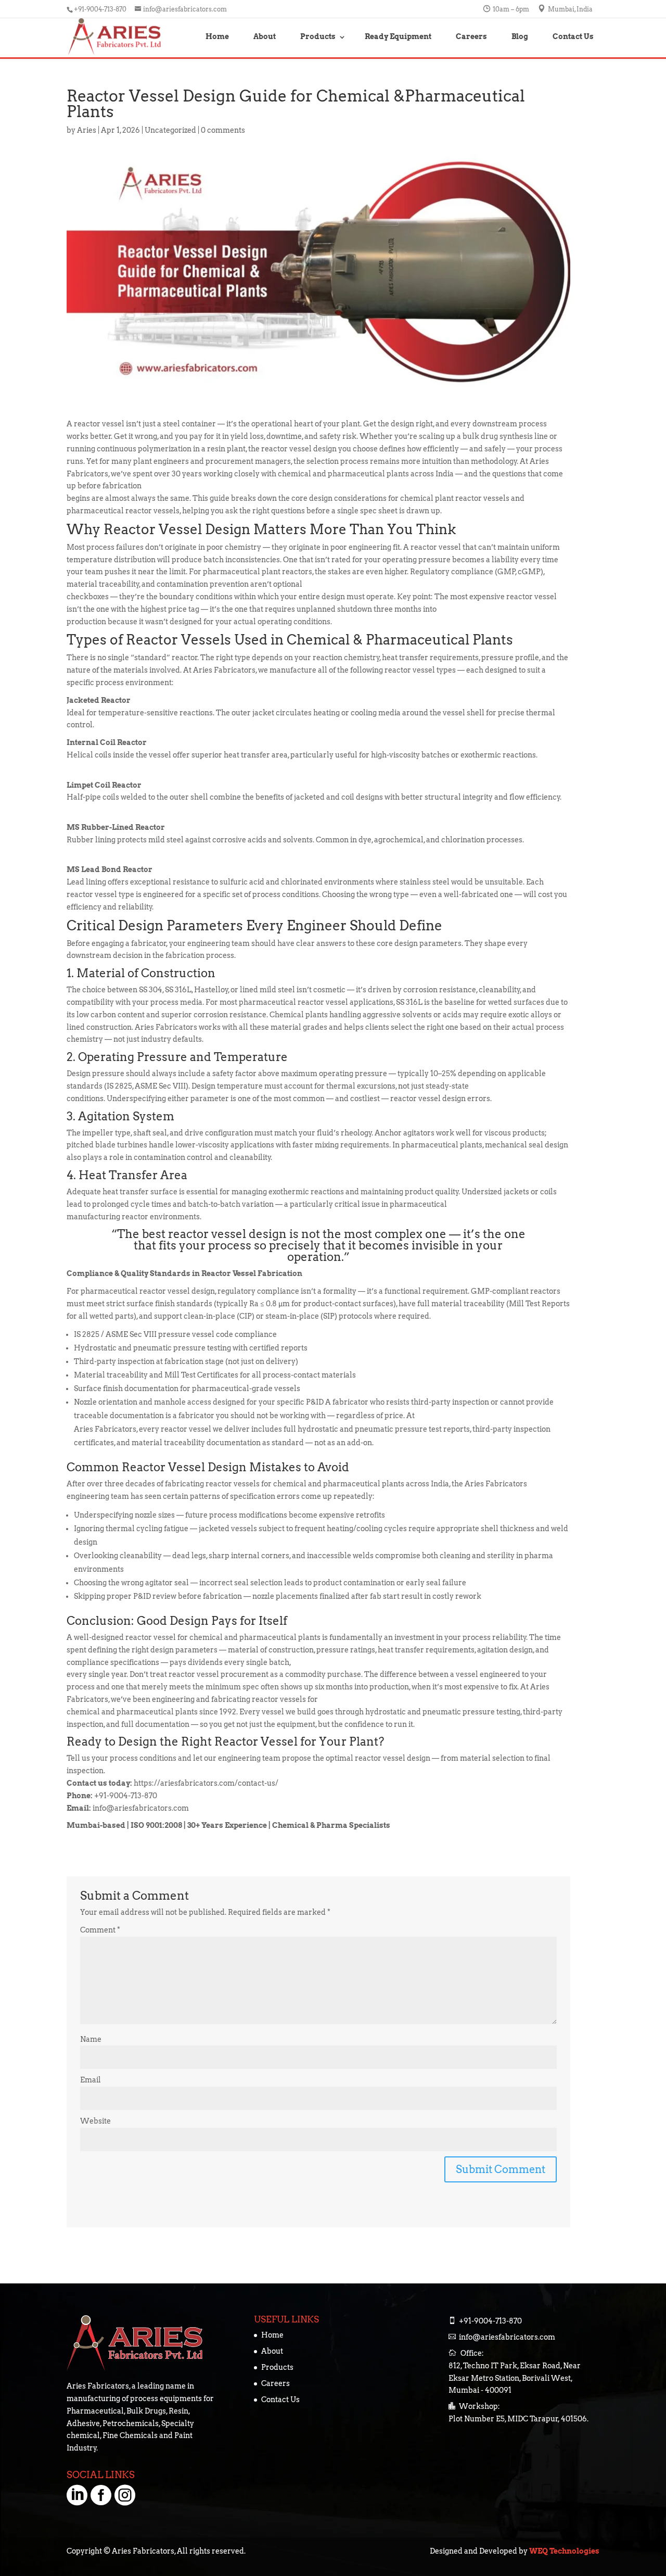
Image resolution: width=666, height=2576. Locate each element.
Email (91, 2080)
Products (318, 36)
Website (95, 2121)
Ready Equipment (398, 36)
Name (91, 2039)
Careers (471, 36)
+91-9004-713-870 (490, 2321)
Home (217, 36)
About (265, 36)
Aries (87, 130)
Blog (520, 36)
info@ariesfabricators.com (507, 2337)
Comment (100, 1930)
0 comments (223, 130)
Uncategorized (170, 130)
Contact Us (573, 36)
